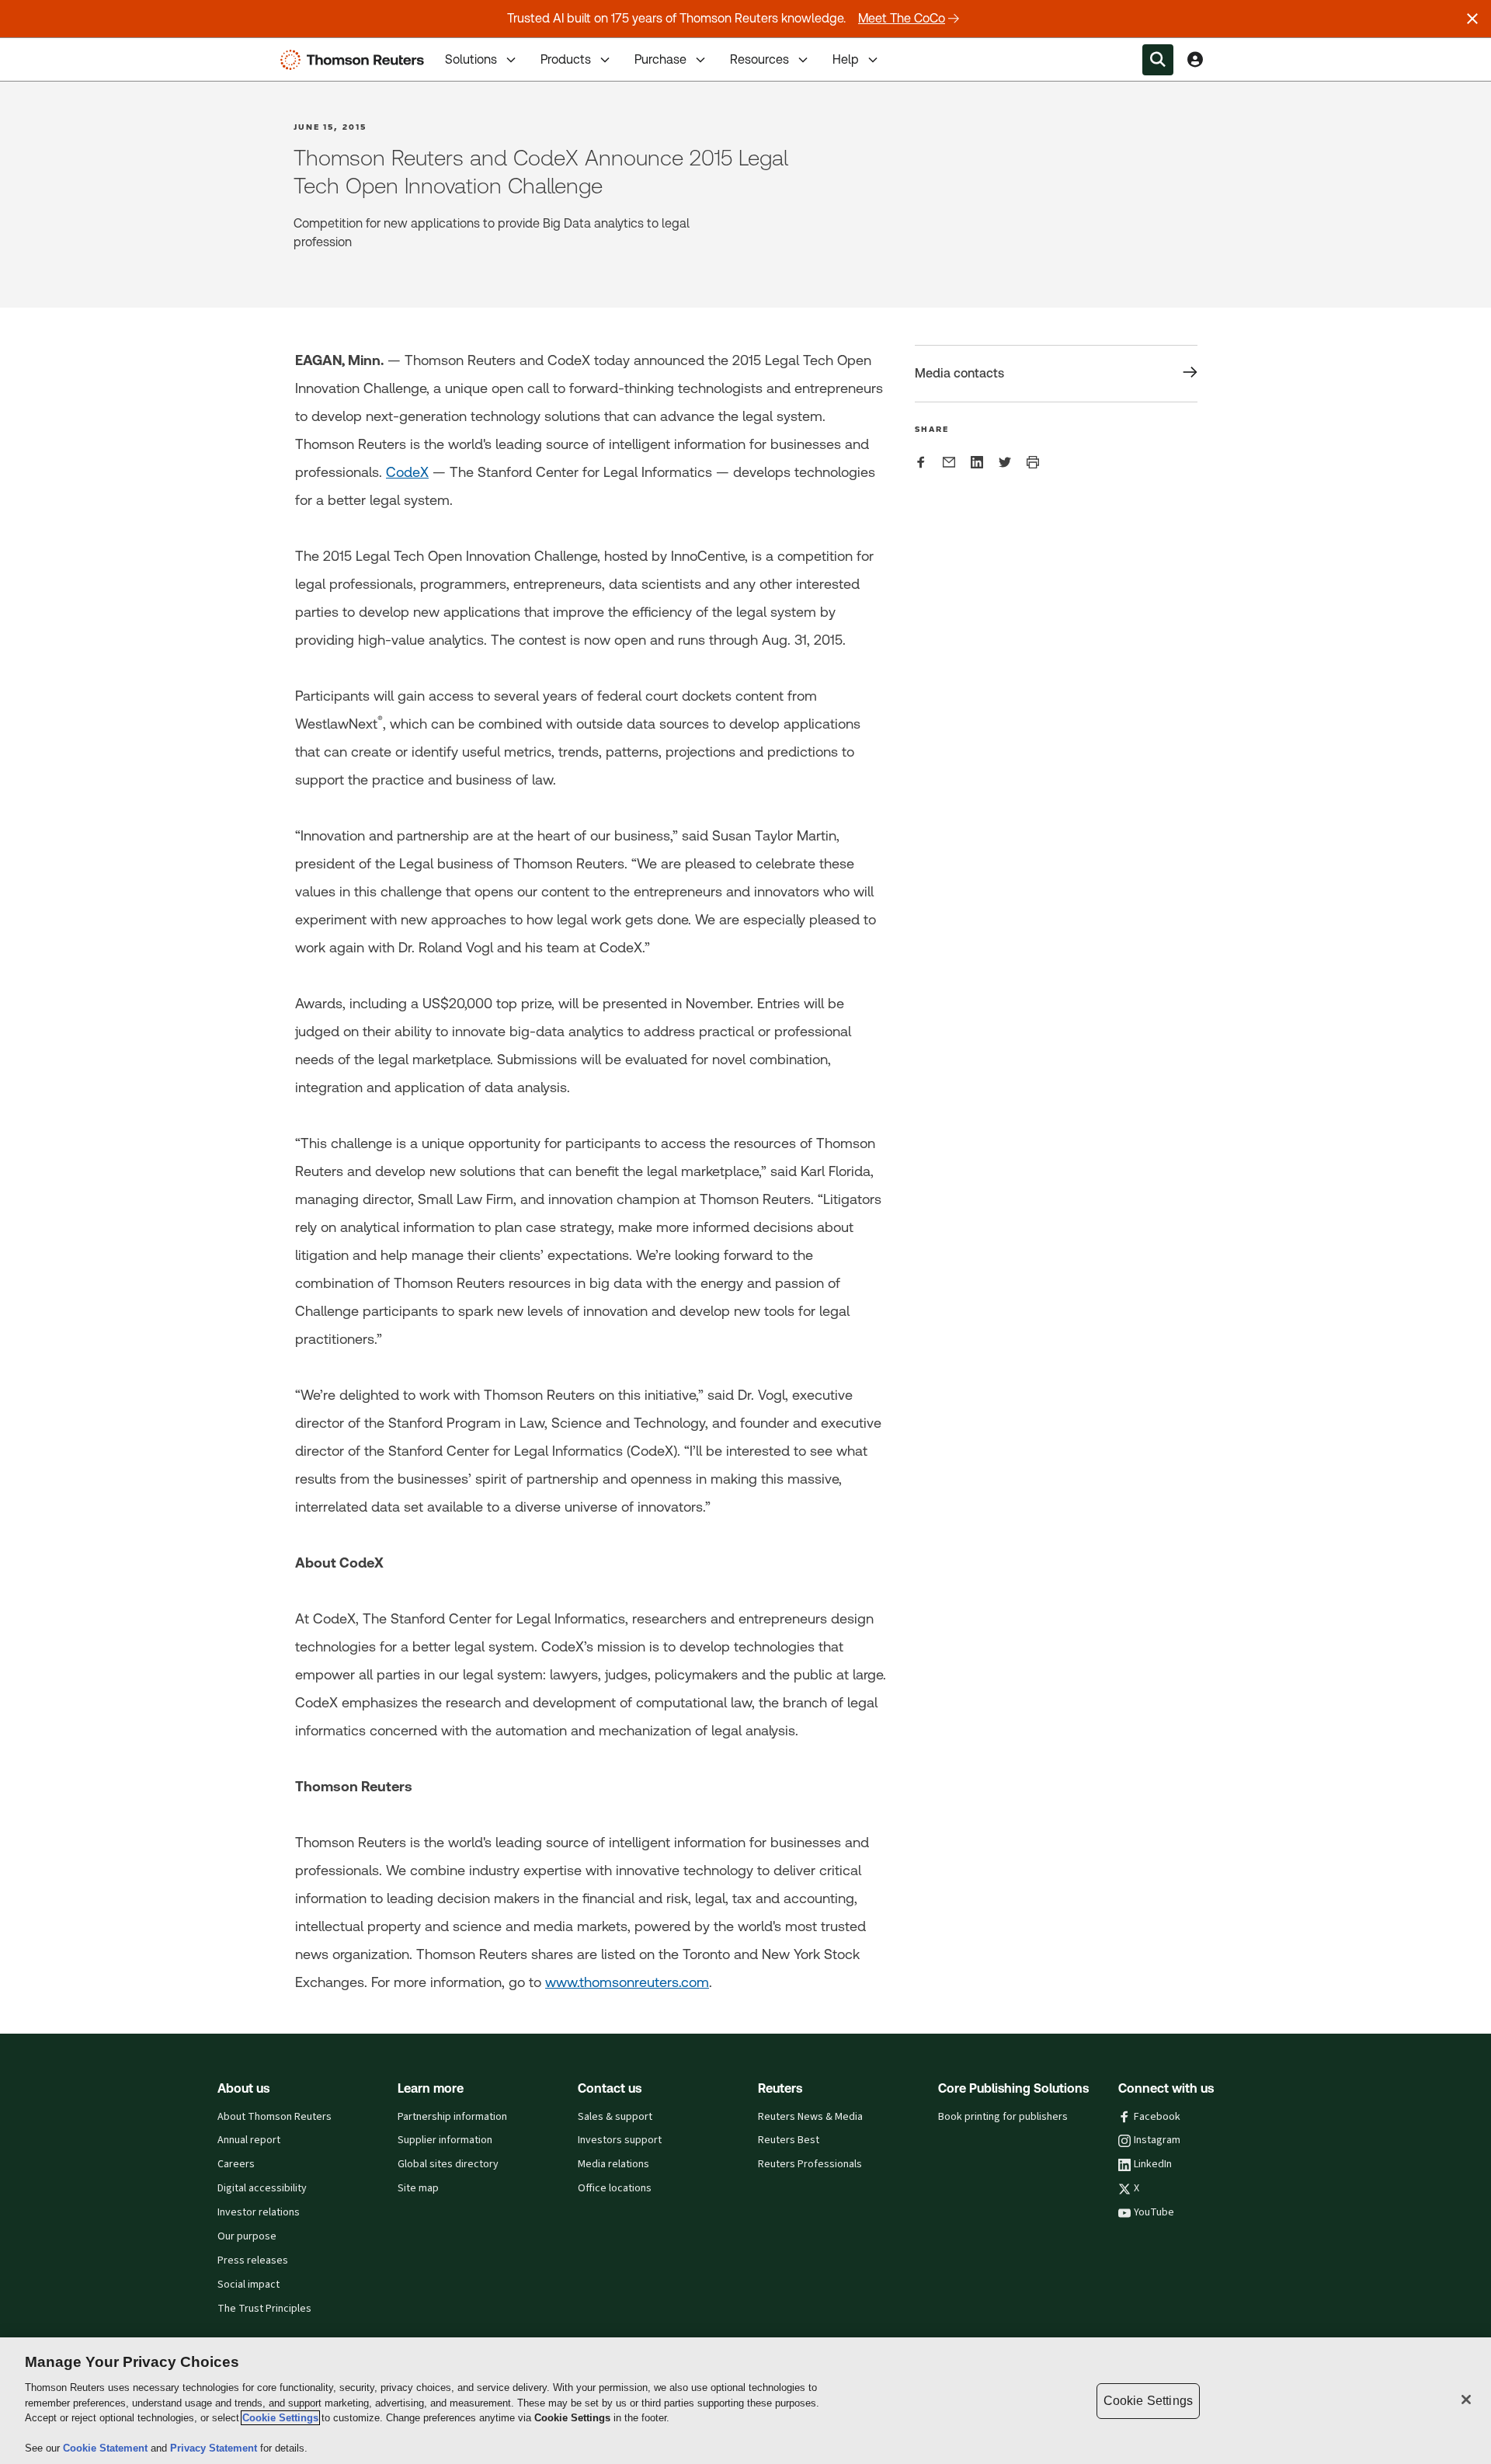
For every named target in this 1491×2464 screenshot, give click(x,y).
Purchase (660, 59)
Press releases (253, 2260)
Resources (759, 59)
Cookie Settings (280, 2418)
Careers (236, 2164)
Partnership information (452, 2117)
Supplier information (445, 2140)
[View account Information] (1195, 60)
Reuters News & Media (810, 2117)
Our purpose (247, 2236)
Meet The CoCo (902, 18)
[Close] (1466, 2400)
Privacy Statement (215, 2448)
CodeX (407, 472)
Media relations (613, 2164)
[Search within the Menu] (1158, 60)
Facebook (1157, 2117)
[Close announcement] (1472, 19)
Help (846, 59)
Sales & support (615, 2117)
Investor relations (259, 2212)
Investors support (620, 2140)
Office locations (615, 2188)
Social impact (248, 2285)
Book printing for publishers (1003, 2117)
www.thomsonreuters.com (627, 1982)
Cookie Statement (107, 2448)
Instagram (1157, 2140)
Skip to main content (70, 50)
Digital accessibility (262, 2188)
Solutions (471, 59)
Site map (418, 2188)
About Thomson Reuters (275, 2117)
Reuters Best (789, 2140)
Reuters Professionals (810, 2164)
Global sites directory (448, 2164)
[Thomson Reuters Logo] (356, 60)
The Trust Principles (264, 2309)
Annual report (249, 2140)
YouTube (1154, 2212)
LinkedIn (1153, 2164)
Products (566, 59)
